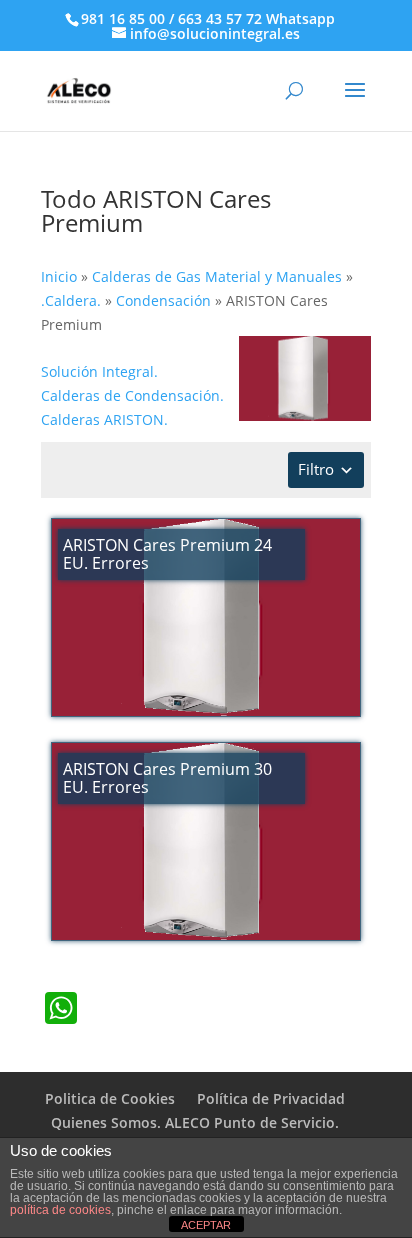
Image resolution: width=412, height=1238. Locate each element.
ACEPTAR (206, 1225)
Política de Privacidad (271, 1098)
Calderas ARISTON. (104, 419)
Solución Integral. (99, 371)
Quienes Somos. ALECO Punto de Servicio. (195, 1122)
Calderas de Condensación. (132, 395)
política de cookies (60, 1210)
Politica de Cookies (110, 1098)
